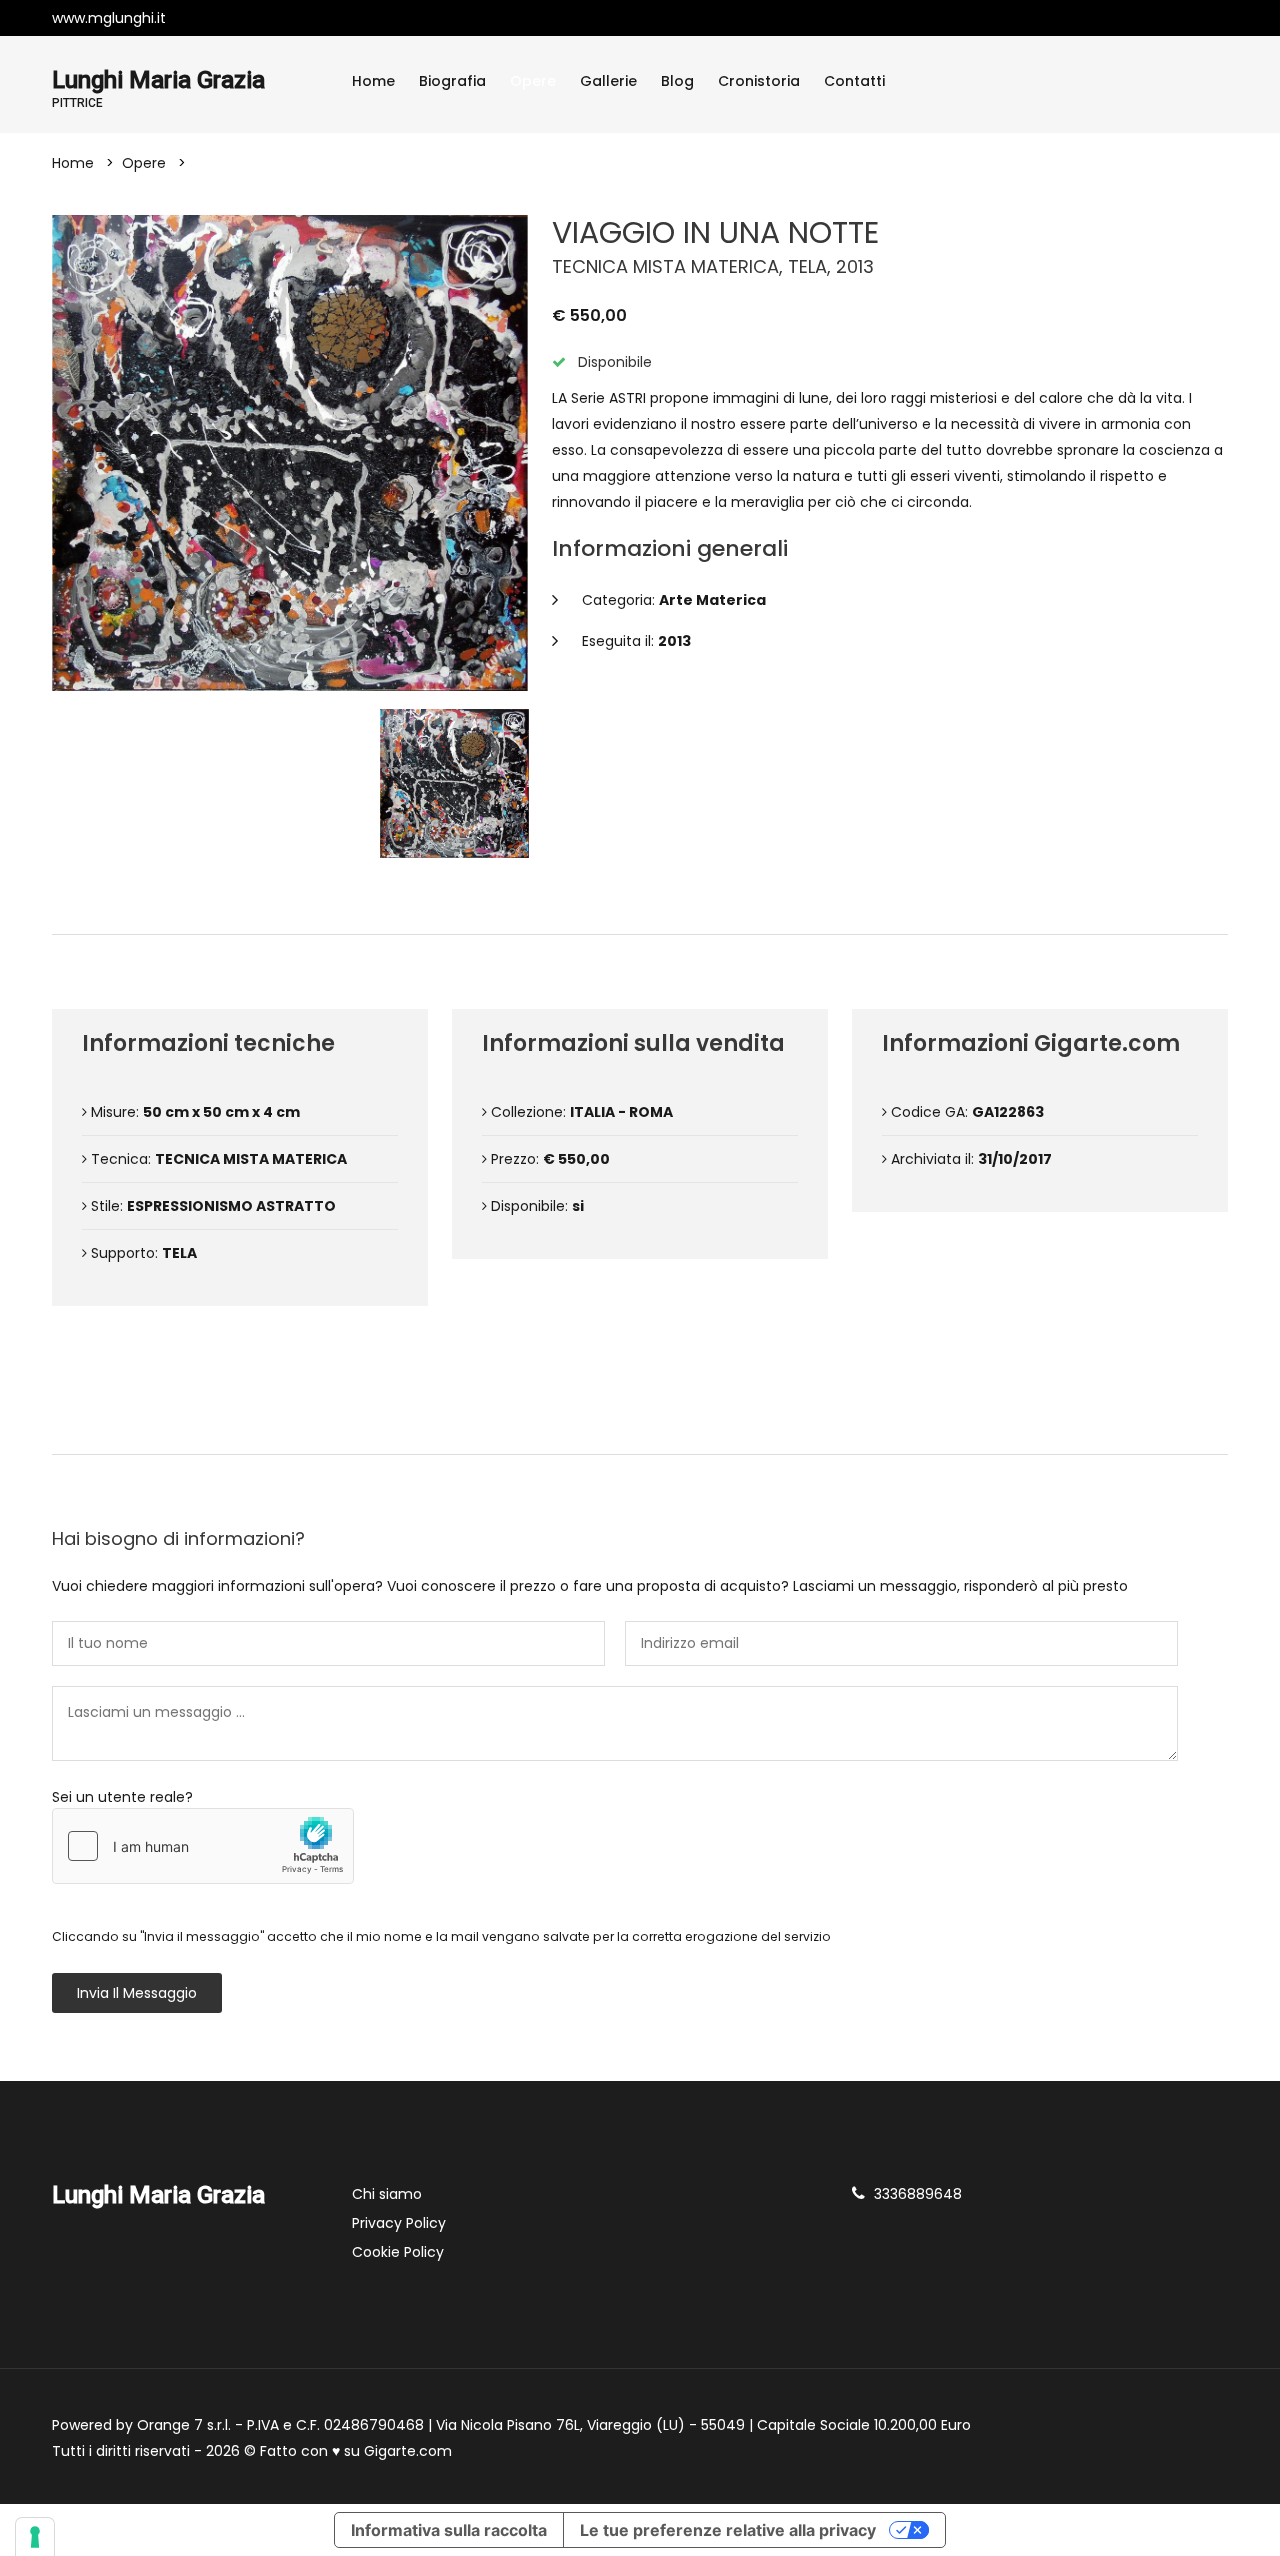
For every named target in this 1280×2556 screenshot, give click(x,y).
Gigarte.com (408, 2451)
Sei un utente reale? (122, 1797)
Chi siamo (387, 2194)
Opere (533, 81)
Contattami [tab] (649, 1420)
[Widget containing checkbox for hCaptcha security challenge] (203, 1846)
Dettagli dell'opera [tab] (647, 900)
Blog (677, 81)
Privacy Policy (399, 2223)
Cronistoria (759, 81)
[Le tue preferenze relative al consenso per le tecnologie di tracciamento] (35, 2537)
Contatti (854, 81)
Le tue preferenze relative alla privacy (728, 2530)
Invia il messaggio (137, 1993)
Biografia (452, 81)
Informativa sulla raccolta (449, 2530)
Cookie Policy (398, 2252)
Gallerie (608, 81)
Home (373, 81)
